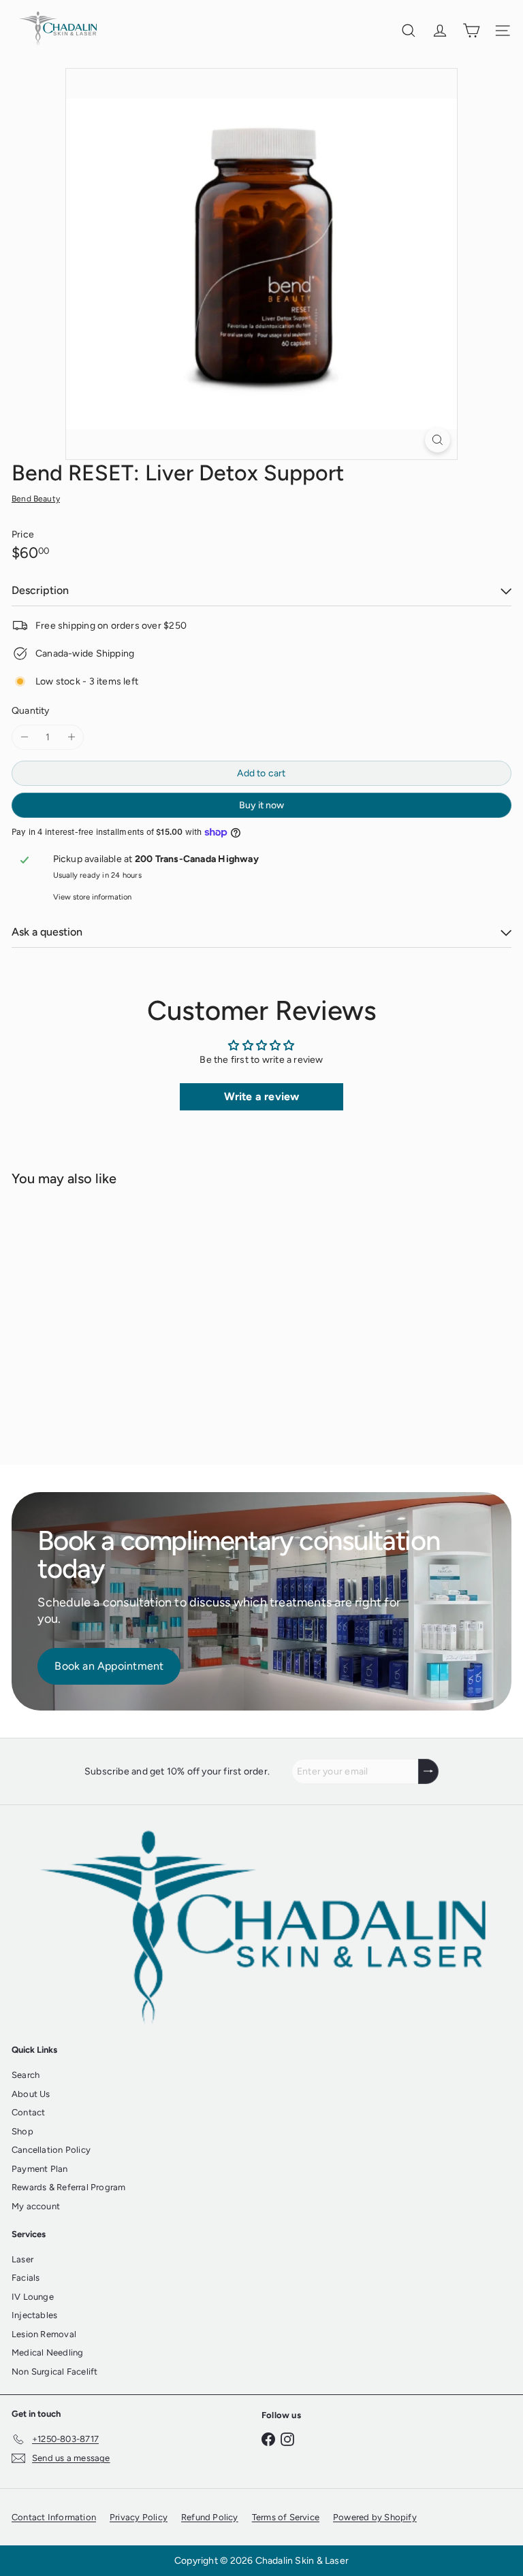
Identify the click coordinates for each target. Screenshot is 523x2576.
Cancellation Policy (51, 2150)
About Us (31, 2094)
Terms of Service (286, 2517)
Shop (22, 2131)
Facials (26, 2278)
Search (26, 2075)
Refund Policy (210, 2517)
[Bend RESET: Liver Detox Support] (97, 1317)
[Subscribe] (428, 1771)
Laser (22, 2259)
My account (36, 2206)
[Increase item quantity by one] (71, 737)
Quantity (31, 711)
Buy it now (261, 805)
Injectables (34, 2315)
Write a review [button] (262, 1096)
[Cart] (471, 31)
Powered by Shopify (375, 2517)
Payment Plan (40, 2169)
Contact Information (54, 2517)
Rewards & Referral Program (68, 2187)
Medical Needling (47, 2352)
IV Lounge (33, 2297)
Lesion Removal (44, 2334)
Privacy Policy (139, 2517)
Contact (28, 2112)
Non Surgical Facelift (54, 2372)
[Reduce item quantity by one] (24, 737)
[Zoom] (438, 440)
